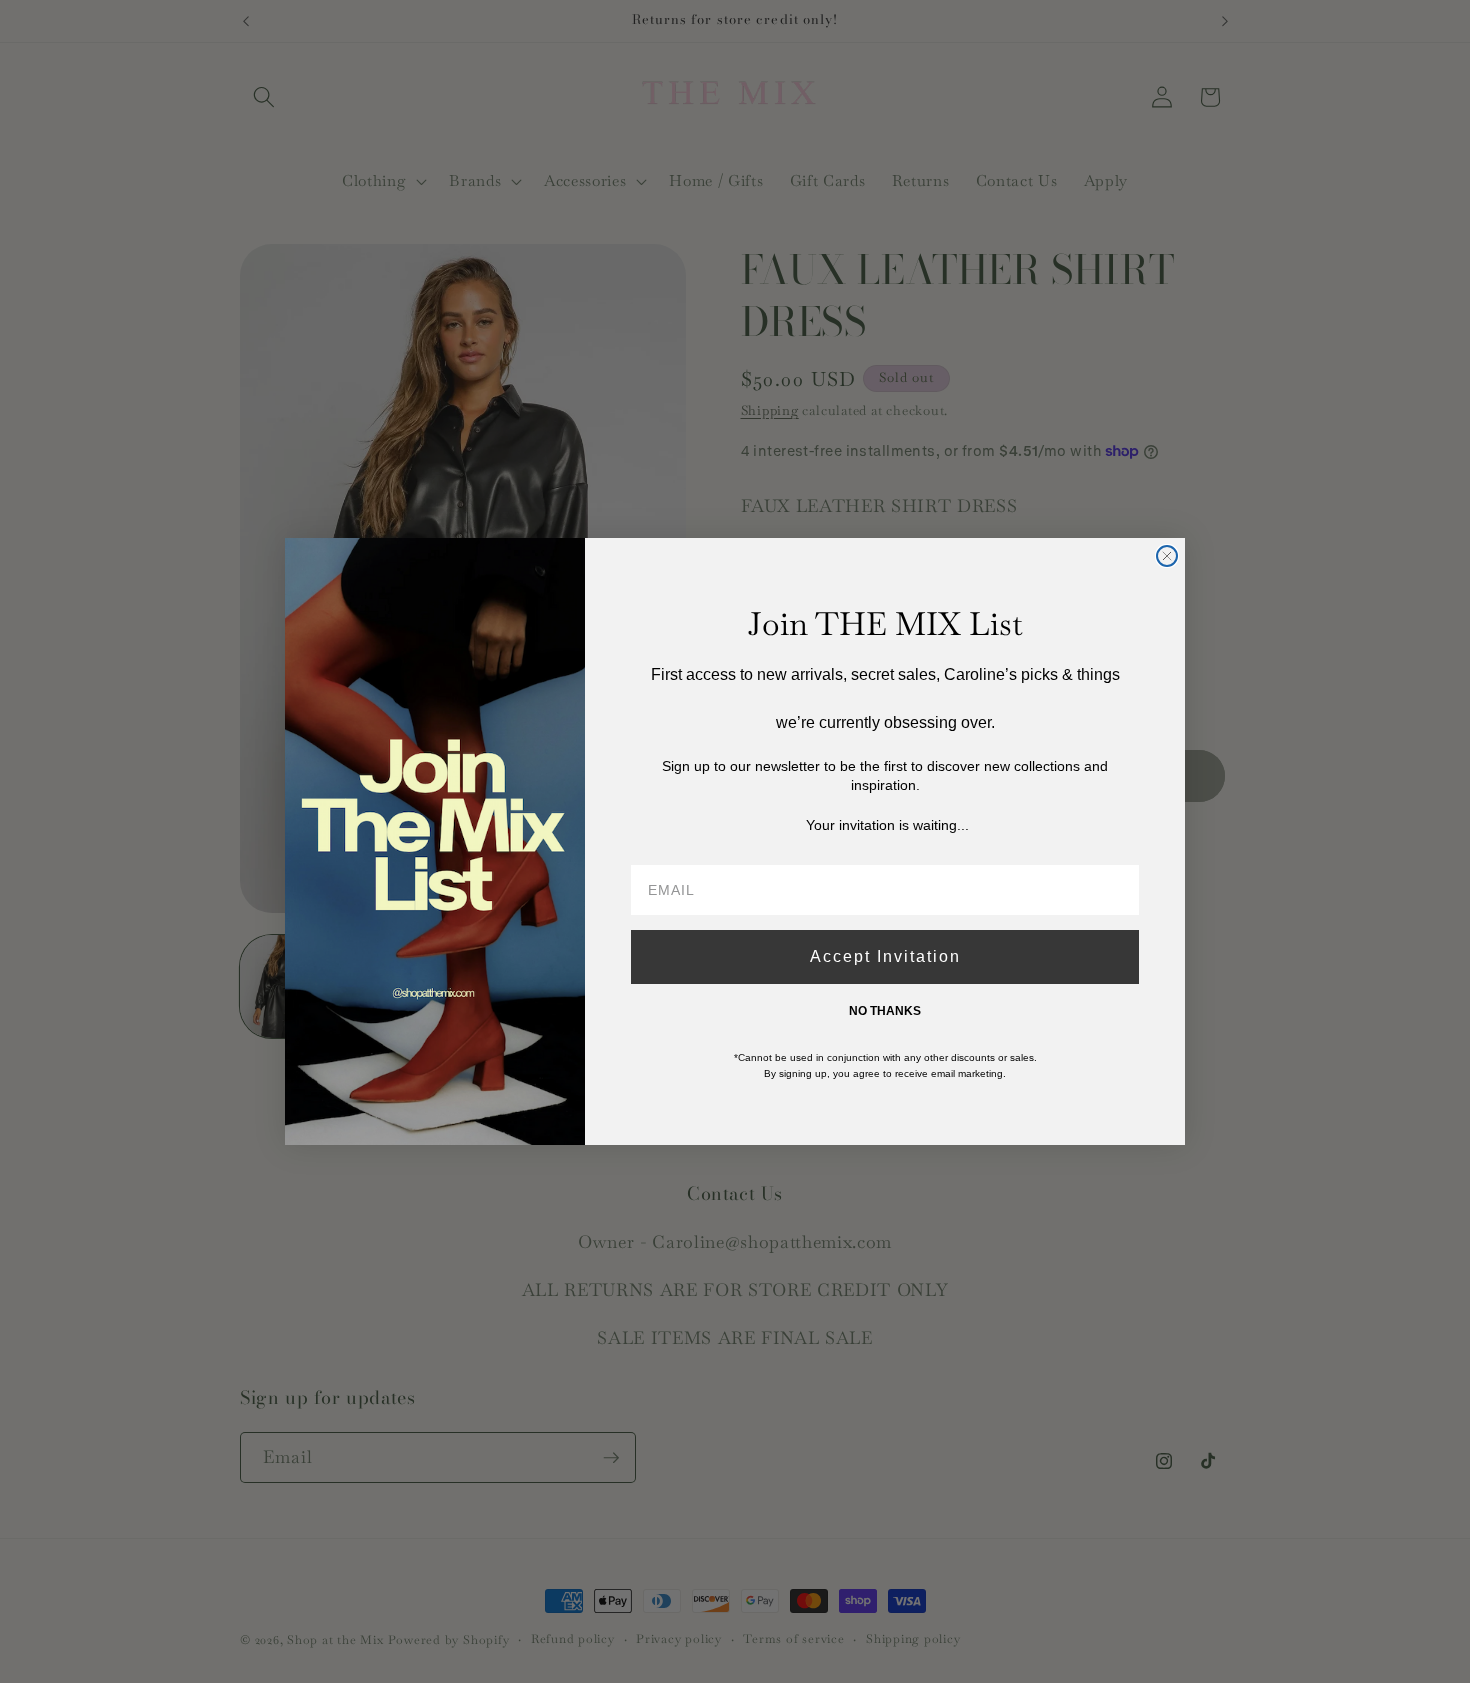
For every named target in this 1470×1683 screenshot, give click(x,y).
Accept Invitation (885, 956)
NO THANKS (885, 1011)
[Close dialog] (1167, 556)
